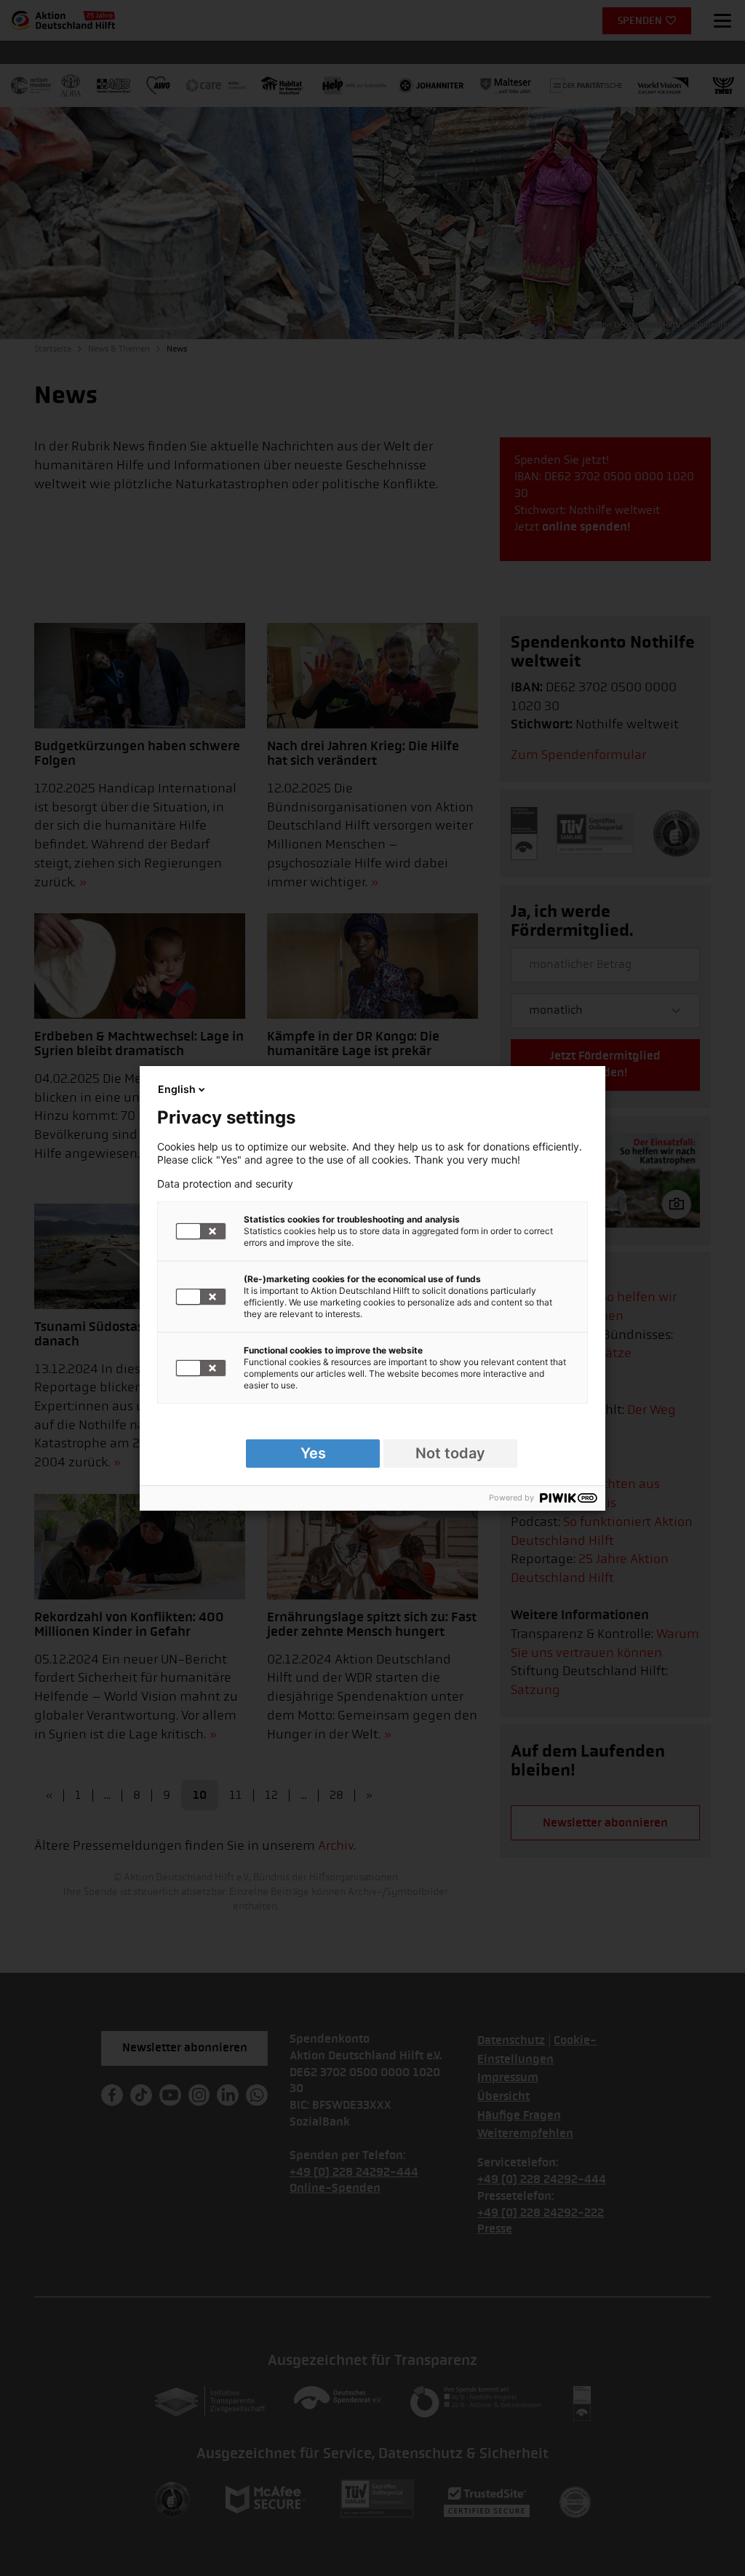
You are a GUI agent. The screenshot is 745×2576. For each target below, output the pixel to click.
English (177, 1089)
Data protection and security (225, 1184)
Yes (313, 1453)
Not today (450, 1453)
